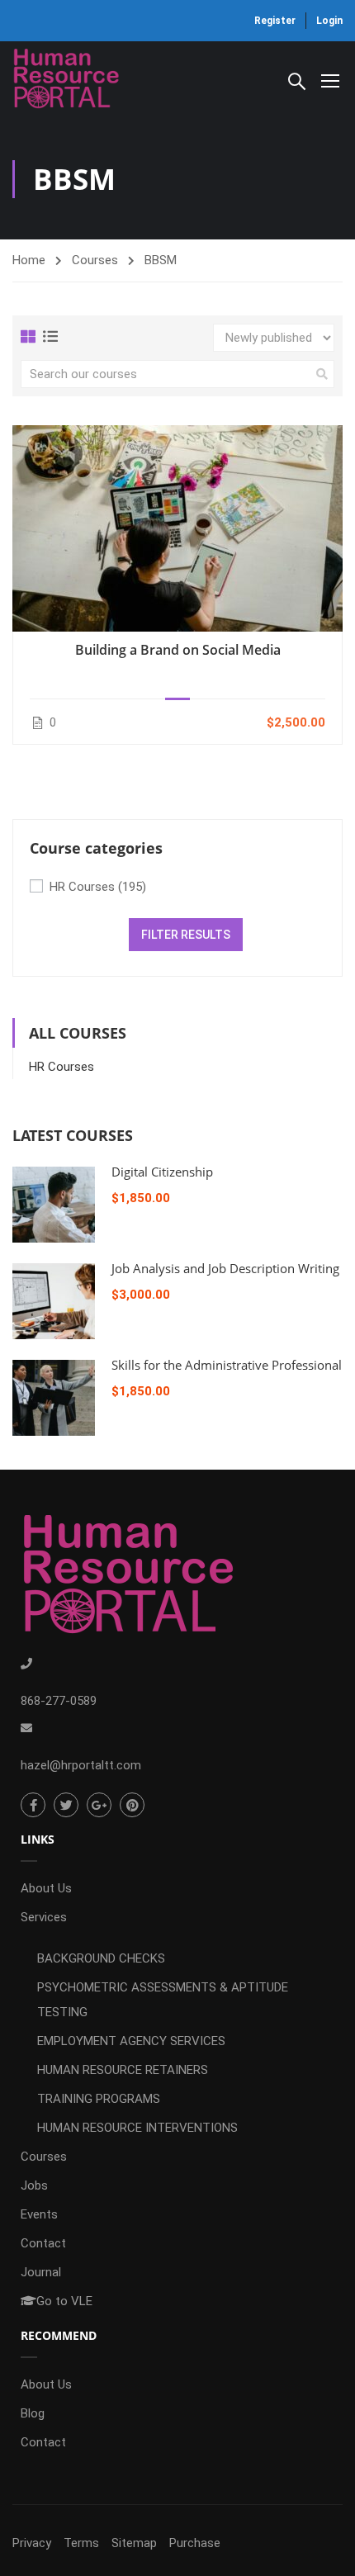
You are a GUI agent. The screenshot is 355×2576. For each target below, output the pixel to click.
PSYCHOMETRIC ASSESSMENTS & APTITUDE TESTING (163, 2000)
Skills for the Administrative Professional (227, 1365)
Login (329, 21)
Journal (41, 2272)
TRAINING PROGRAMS (99, 2099)
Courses (95, 260)
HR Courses (98, 887)
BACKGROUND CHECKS (101, 1958)
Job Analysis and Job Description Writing (225, 1268)
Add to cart (177, 528)
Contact (43, 2243)
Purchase (195, 2543)
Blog (33, 2413)
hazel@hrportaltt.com (81, 1765)
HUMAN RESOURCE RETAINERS (123, 2070)
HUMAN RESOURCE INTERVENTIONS (137, 2128)
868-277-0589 (59, 1701)
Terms (81, 2543)
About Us (46, 1888)
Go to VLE (64, 2301)
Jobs (34, 2185)
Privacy (32, 2543)
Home (29, 260)
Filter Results (186, 935)
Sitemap (134, 2543)
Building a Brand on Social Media (178, 650)
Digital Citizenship (162, 1172)
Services (44, 1917)
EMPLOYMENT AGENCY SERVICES (131, 2041)
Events (39, 2214)
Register (275, 21)
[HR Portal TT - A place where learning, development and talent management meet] (66, 80)
